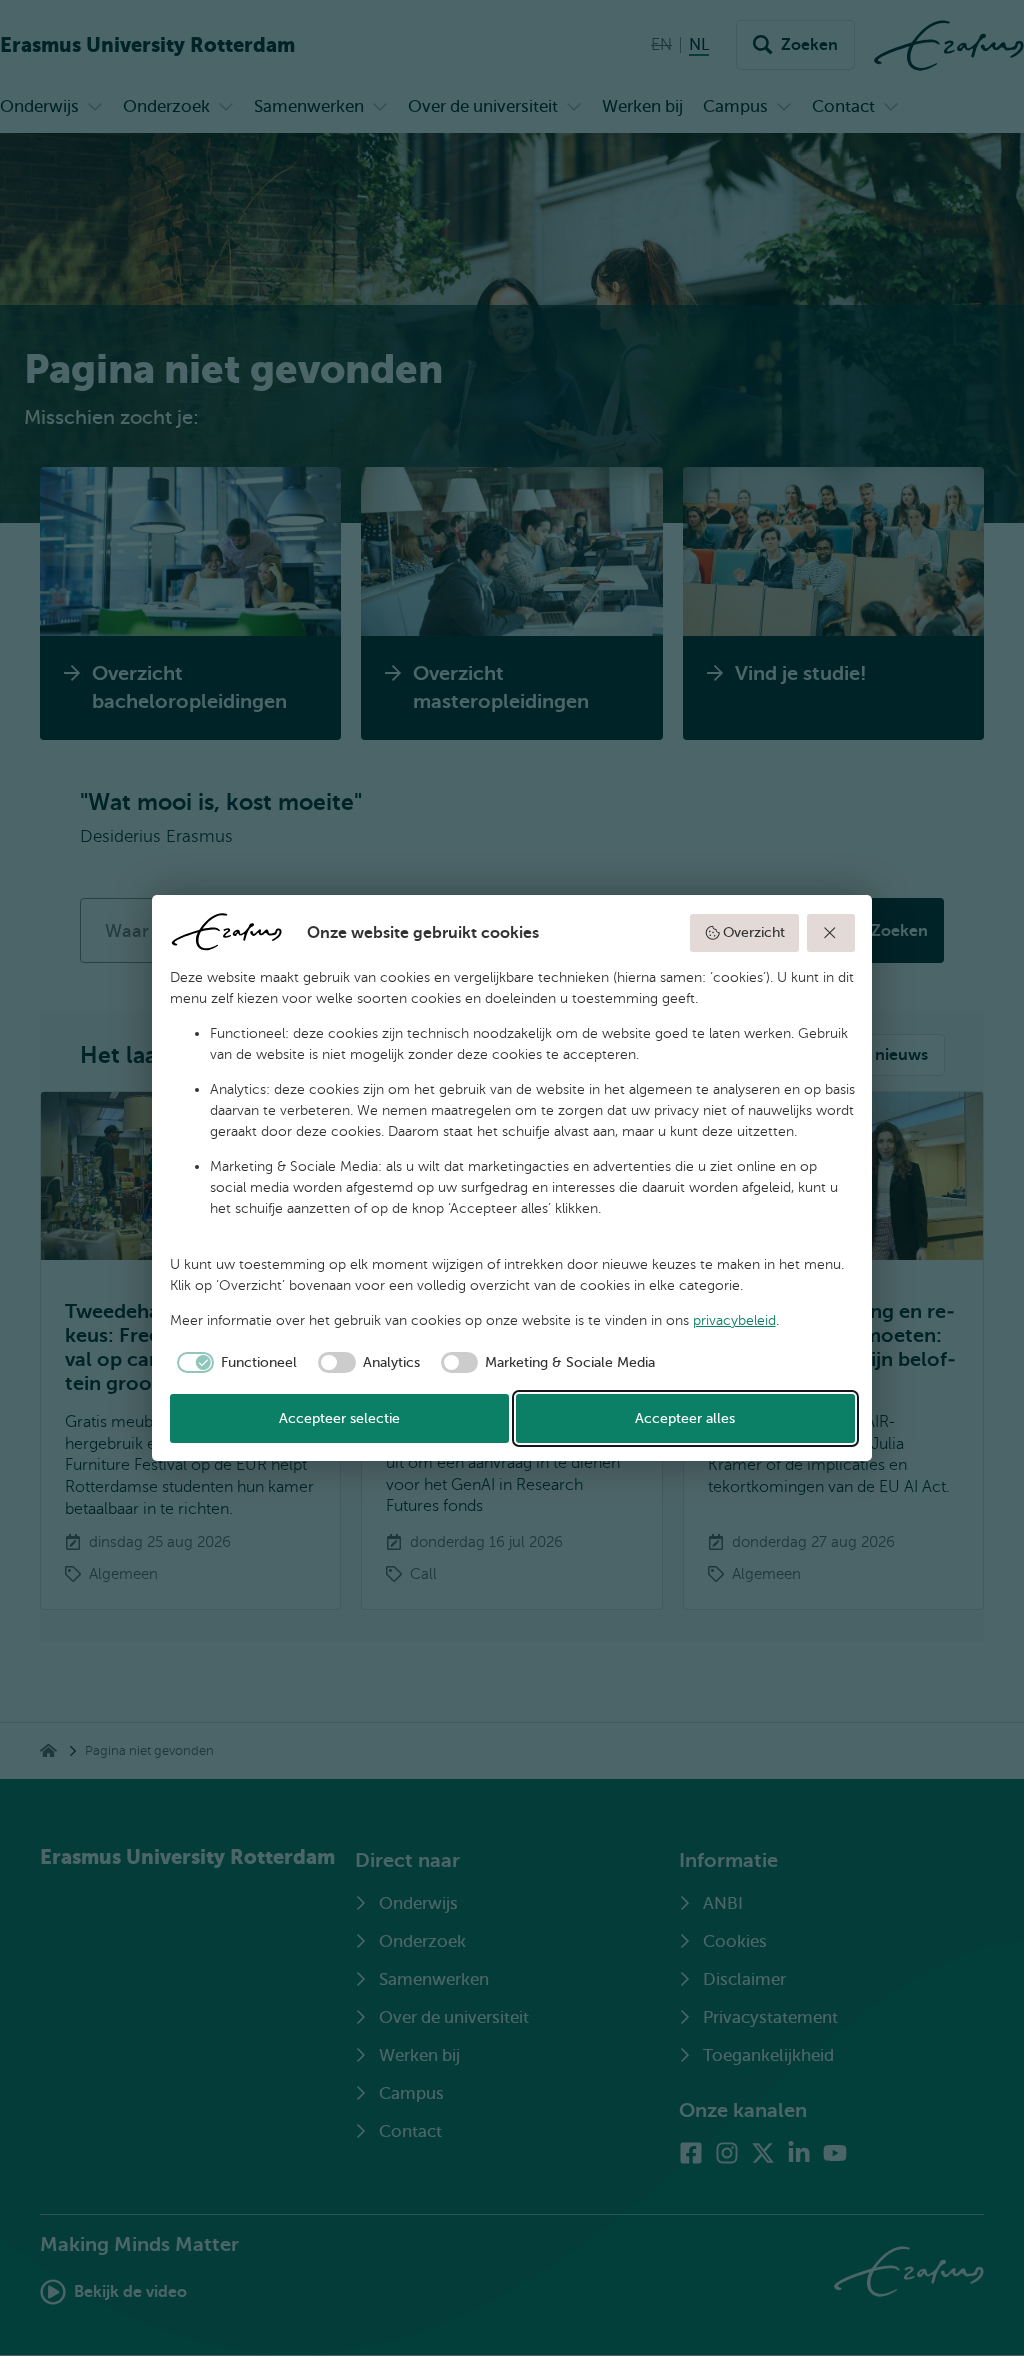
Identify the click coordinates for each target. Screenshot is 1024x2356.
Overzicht (754, 932)
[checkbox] (234, 1363)
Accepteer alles (685, 1418)
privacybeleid (734, 1320)
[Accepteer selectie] (831, 933)
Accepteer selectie (339, 1418)
